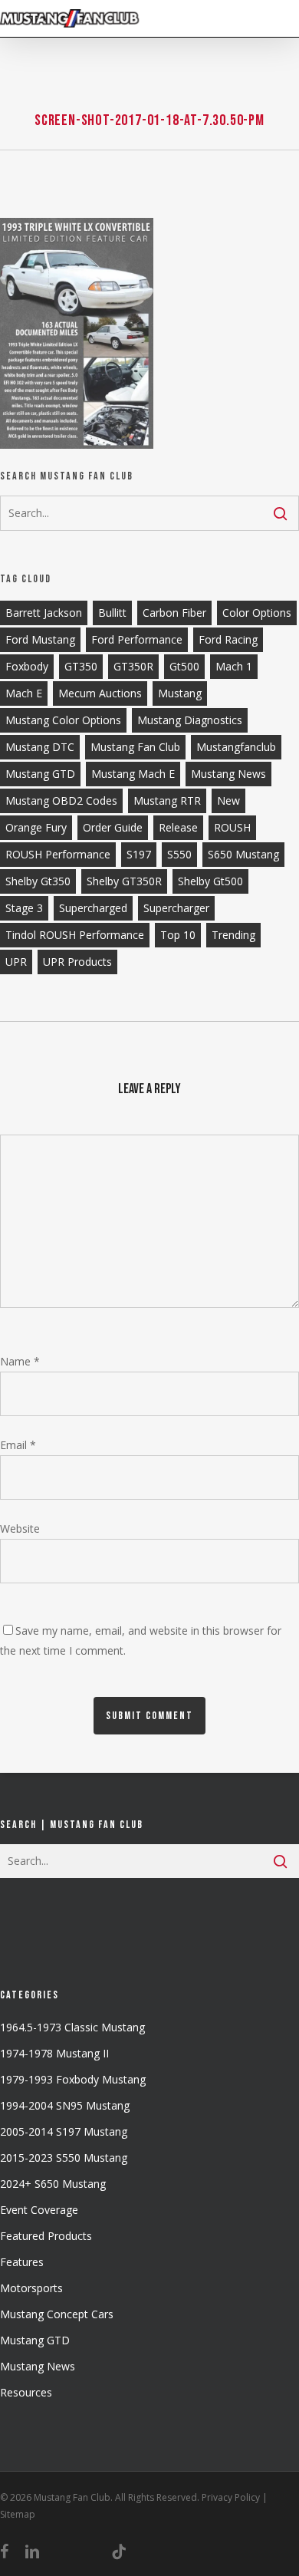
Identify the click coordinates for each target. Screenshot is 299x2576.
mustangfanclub (236, 747)
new (228, 800)
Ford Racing (228, 639)
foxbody (27, 666)
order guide (113, 827)
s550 (179, 854)
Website (20, 1528)
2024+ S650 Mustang (53, 2184)
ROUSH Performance (58, 854)
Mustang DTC (40, 747)
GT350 (81, 666)
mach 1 (234, 666)
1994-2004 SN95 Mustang (65, 2105)
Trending (233, 935)
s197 (139, 854)
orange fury (36, 827)
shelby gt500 (210, 881)
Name (20, 1361)
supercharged (93, 908)
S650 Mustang (243, 854)
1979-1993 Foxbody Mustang (73, 2079)
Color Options (257, 613)
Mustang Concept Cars (57, 2314)
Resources (26, 2392)
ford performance (137, 639)
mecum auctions (100, 693)
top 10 (178, 935)
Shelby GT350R (124, 881)
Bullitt (112, 613)
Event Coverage (39, 2210)
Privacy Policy (231, 2497)
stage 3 (24, 908)
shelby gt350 (38, 881)
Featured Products (46, 2236)
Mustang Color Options (63, 720)
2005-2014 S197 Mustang (64, 2131)
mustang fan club (135, 747)
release (178, 827)
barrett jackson (44, 613)
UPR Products (77, 962)
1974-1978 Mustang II (54, 2053)
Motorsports (31, 2288)
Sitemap (18, 2514)
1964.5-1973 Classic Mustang (72, 2027)
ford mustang (40, 639)
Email (18, 1445)
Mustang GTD (40, 774)
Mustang (180, 693)
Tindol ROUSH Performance (75, 935)
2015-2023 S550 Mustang (64, 2158)
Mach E (24, 693)
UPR (16, 962)
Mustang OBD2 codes (61, 800)
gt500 (184, 666)
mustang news (228, 774)
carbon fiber (174, 613)
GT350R (133, 666)
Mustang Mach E (133, 774)
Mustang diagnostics (190, 720)
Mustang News (38, 2366)
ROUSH (232, 827)
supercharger (176, 908)
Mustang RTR (167, 800)
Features (22, 2262)
